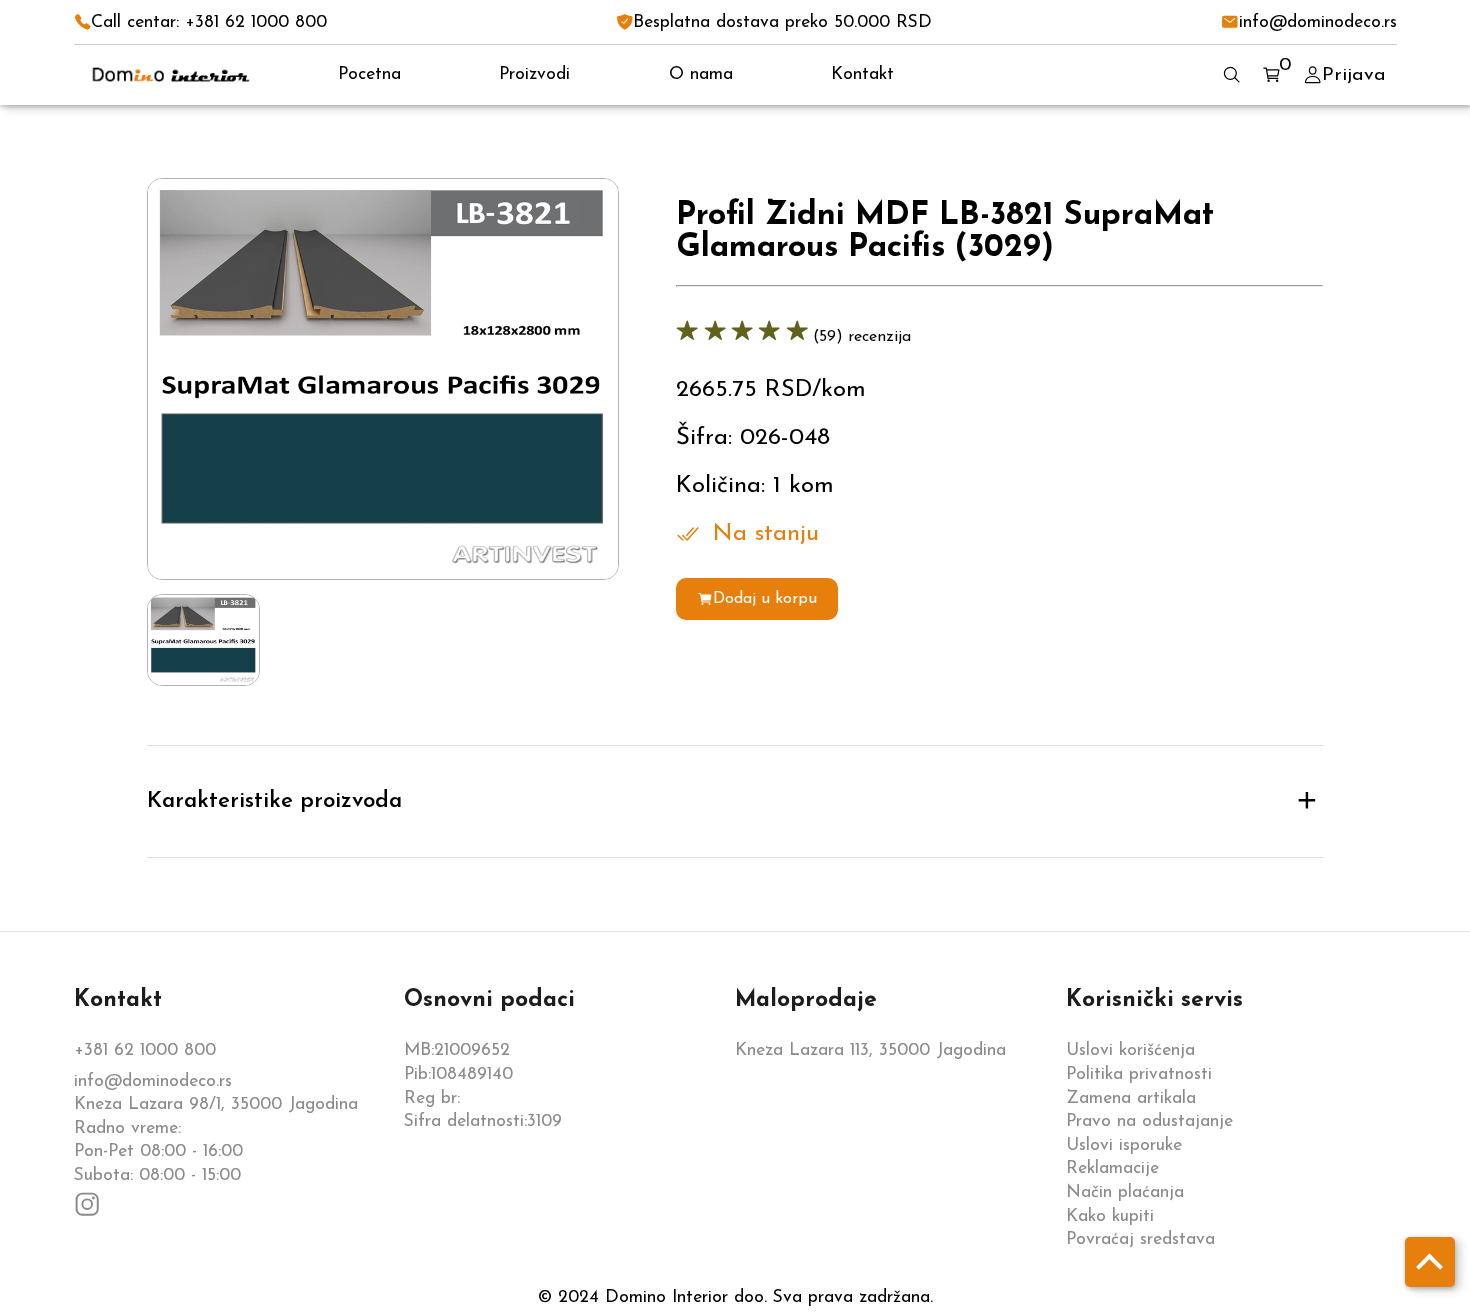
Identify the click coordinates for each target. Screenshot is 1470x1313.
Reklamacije (1112, 1168)
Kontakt (862, 74)
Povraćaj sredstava (1140, 1239)
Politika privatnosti (1139, 1074)
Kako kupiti (1110, 1216)
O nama (701, 74)
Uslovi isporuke (1124, 1145)
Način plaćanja (1125, 1192)
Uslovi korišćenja (1130, 1050)
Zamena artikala (1131, 1098)
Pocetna (369, 74)
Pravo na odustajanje (1149, 1121)
